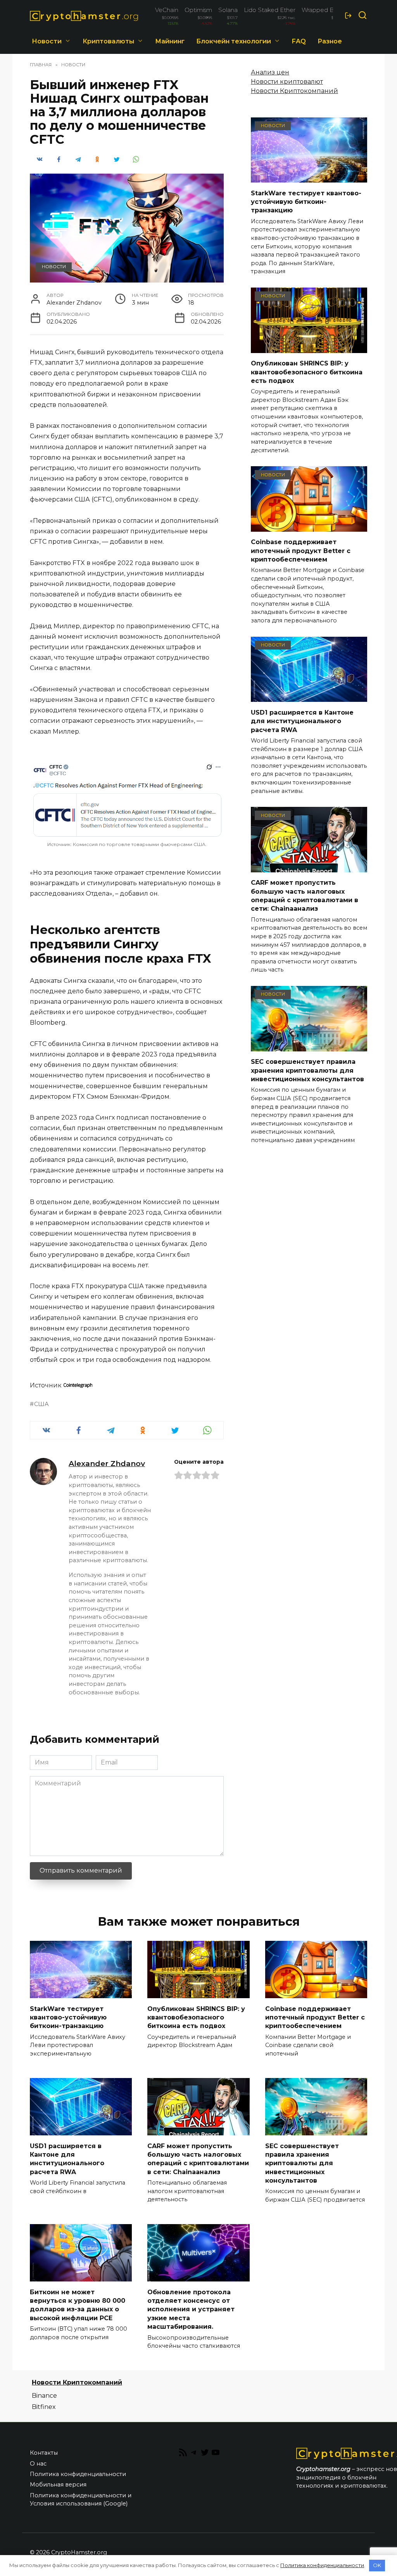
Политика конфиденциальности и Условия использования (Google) (81, 2500)
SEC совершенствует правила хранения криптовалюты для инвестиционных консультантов (307, 1070)
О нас (38, 2464)
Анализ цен (270, 72)
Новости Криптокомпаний (294, 91)
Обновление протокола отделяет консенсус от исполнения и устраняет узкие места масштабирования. (191, 2309)
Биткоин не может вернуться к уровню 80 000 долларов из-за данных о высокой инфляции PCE (78, 2305)
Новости (47, 41)
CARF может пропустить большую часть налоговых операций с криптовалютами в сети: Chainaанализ (305, 896)
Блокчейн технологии (234, 41)
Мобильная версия (58, 2485)
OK (377, 2565)
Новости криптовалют (287, 82)
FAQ (299, 41)
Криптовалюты (108, 41)
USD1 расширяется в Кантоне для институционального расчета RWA (302, 721)
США (41, 1404)
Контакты (44, 2453)
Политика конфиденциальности (78, 2474)
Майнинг (170, 41)
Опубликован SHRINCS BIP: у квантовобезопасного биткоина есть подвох (307, 372)
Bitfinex (44, 2407)
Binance (44, 2396)
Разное (330, 41)
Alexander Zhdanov (107, 1463)
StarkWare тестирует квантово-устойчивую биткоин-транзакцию (306, 202)
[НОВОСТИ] (309, 178)
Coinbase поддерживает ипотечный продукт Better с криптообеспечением (301, 551)
